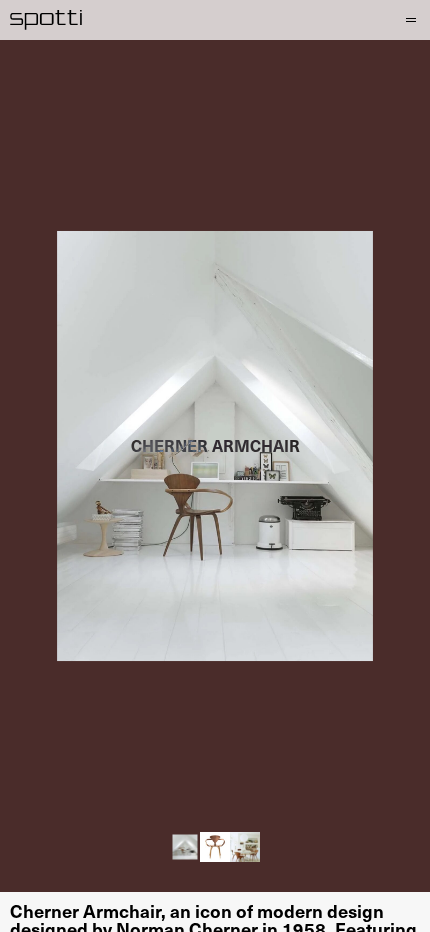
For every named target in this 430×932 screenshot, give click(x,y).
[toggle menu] (407, 20)
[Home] (46, 20)
